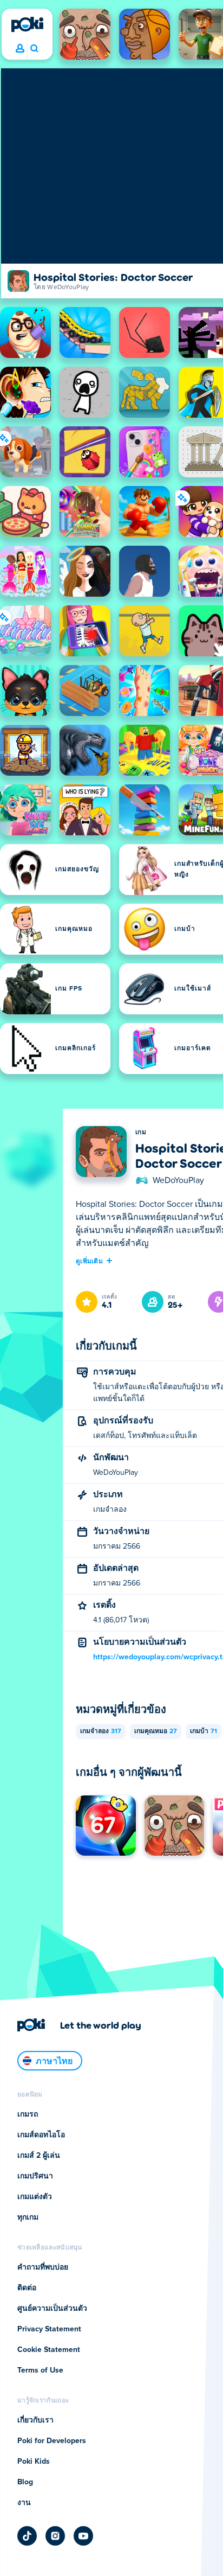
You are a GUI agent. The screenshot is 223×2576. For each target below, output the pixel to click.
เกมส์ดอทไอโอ (41, 2135)
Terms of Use (40, 2370)
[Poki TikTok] (27, 2536)
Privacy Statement (49, 2329)
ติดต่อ (27, 2288)
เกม (141, 1133)
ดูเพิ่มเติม (89, 1261)
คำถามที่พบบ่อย (43, 2267)
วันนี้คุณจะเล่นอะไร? (34, 49)
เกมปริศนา (35, 2176)
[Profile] (20, 49)
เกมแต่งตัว (35, 2197)
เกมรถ (28, 2114)
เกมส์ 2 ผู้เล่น (39, 2156)
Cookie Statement (49, 2350)
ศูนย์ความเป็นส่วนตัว (52, 2309)
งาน (24, 2503)
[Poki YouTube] (83, 2536)
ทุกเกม (28, 2217)
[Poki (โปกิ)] (27, 24)
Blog (25, 2482)
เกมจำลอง (101, 1731)
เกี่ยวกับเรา (35, 2420)
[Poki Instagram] (55, 2536)
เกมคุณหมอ (156, 1731)
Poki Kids (34, 2462)
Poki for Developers (52, 2441)
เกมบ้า (204, 1731)
